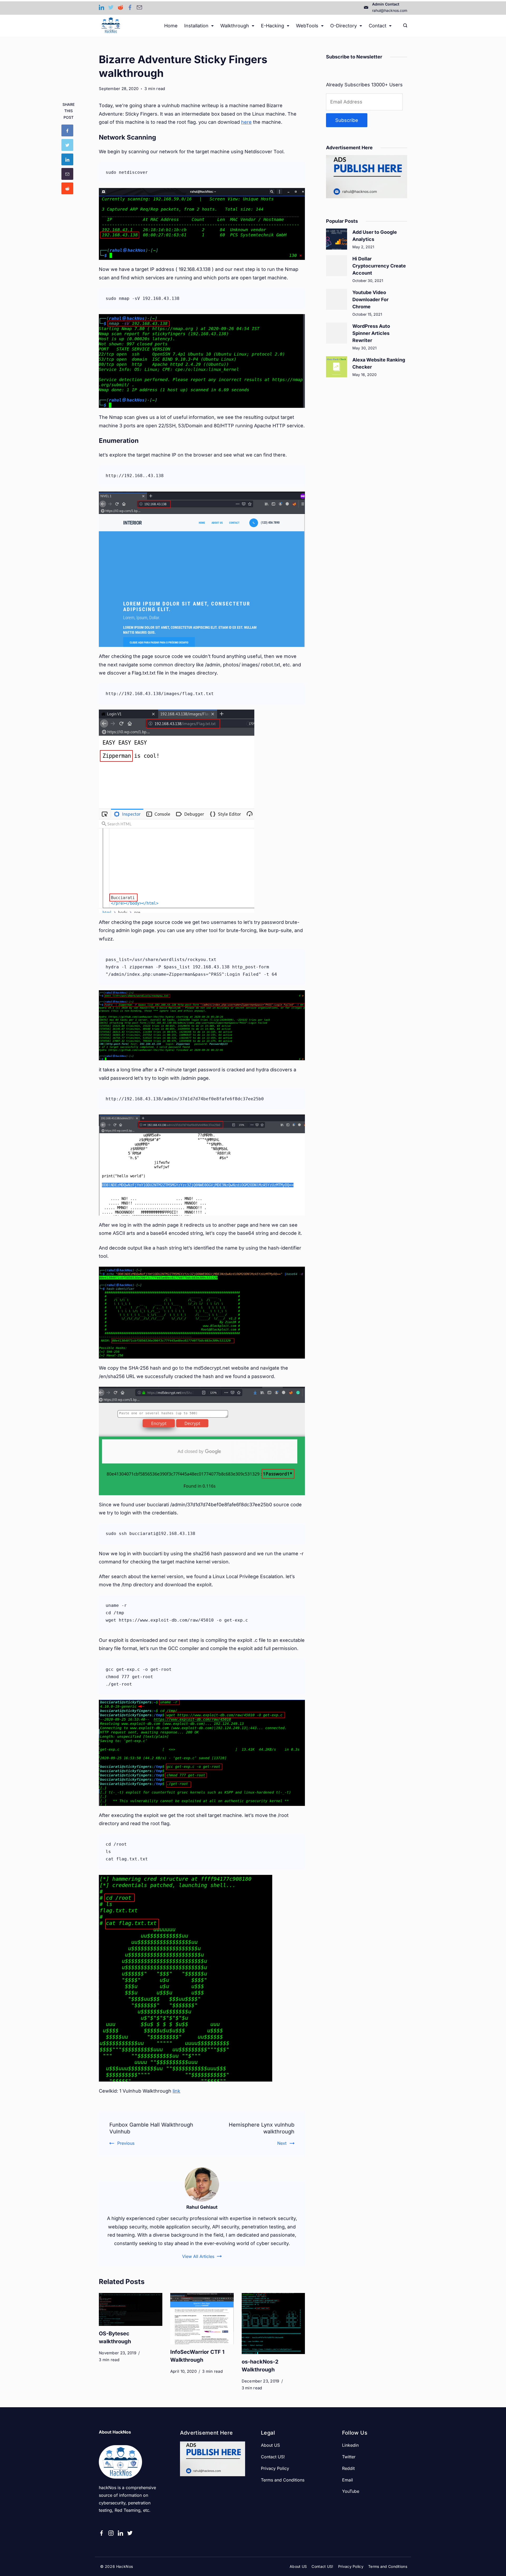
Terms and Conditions (283, 2480)
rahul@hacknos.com (390, 10)
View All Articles (198, 2256)
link (176, 2091)
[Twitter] (111, 7)
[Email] (139, 7)
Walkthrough (235, 26)
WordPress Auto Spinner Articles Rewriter (371, 333)
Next (282, 2143)
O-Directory (344, 26)
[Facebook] (130, 7)
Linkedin (350, 2445)
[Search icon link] (404, 26)
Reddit (348, 2468)
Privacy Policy (275, 2468)
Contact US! (273, 2457)
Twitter (349, 2457)
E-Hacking (273, 26)
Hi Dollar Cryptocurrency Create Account (379, 266)
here (246, 122)
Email (347, 2480)
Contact (378, 26)
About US (270, 2445)
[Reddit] (120, 7)
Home (171, 26)
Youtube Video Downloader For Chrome (370, 299)
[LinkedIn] (101, 7)
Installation (196, 26)
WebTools (307, 26)
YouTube (351, 2491)
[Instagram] (111, 2533)
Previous (126, 2143)
